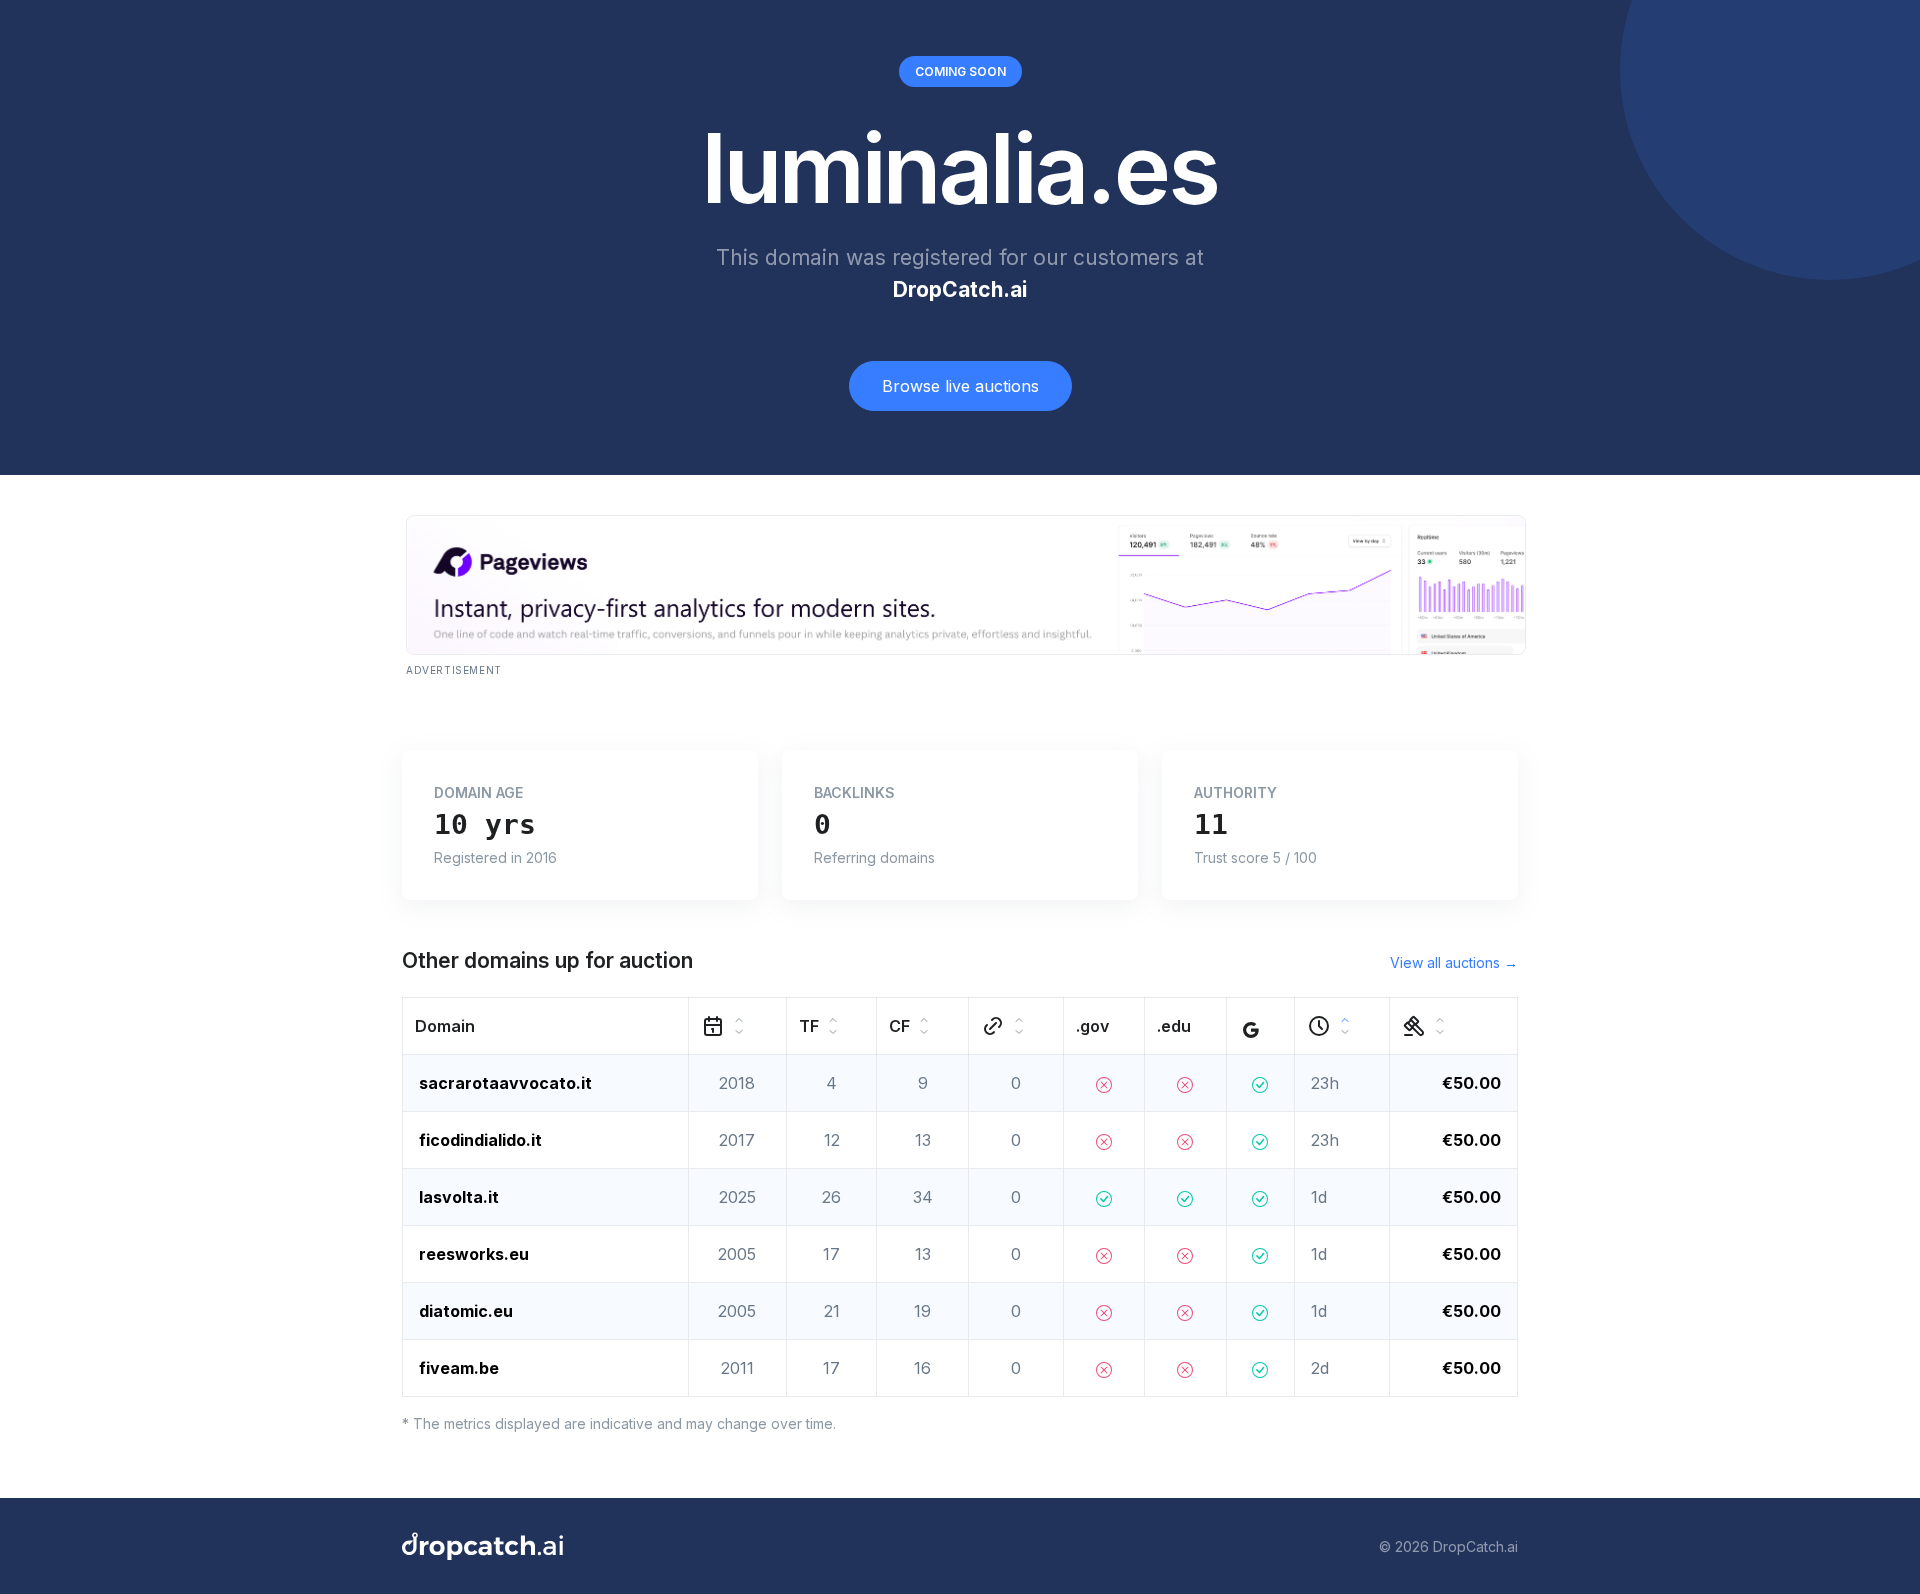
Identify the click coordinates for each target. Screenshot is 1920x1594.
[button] (546, 1026)
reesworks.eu (474, 1254)
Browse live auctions (960, 386)
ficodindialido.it (480, 1140)
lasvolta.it (459, 1197)
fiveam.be (459, 1368)
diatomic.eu (466, 1311)
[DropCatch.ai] (482, 1546)
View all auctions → (1454, 962)
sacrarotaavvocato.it (505, 1083)
